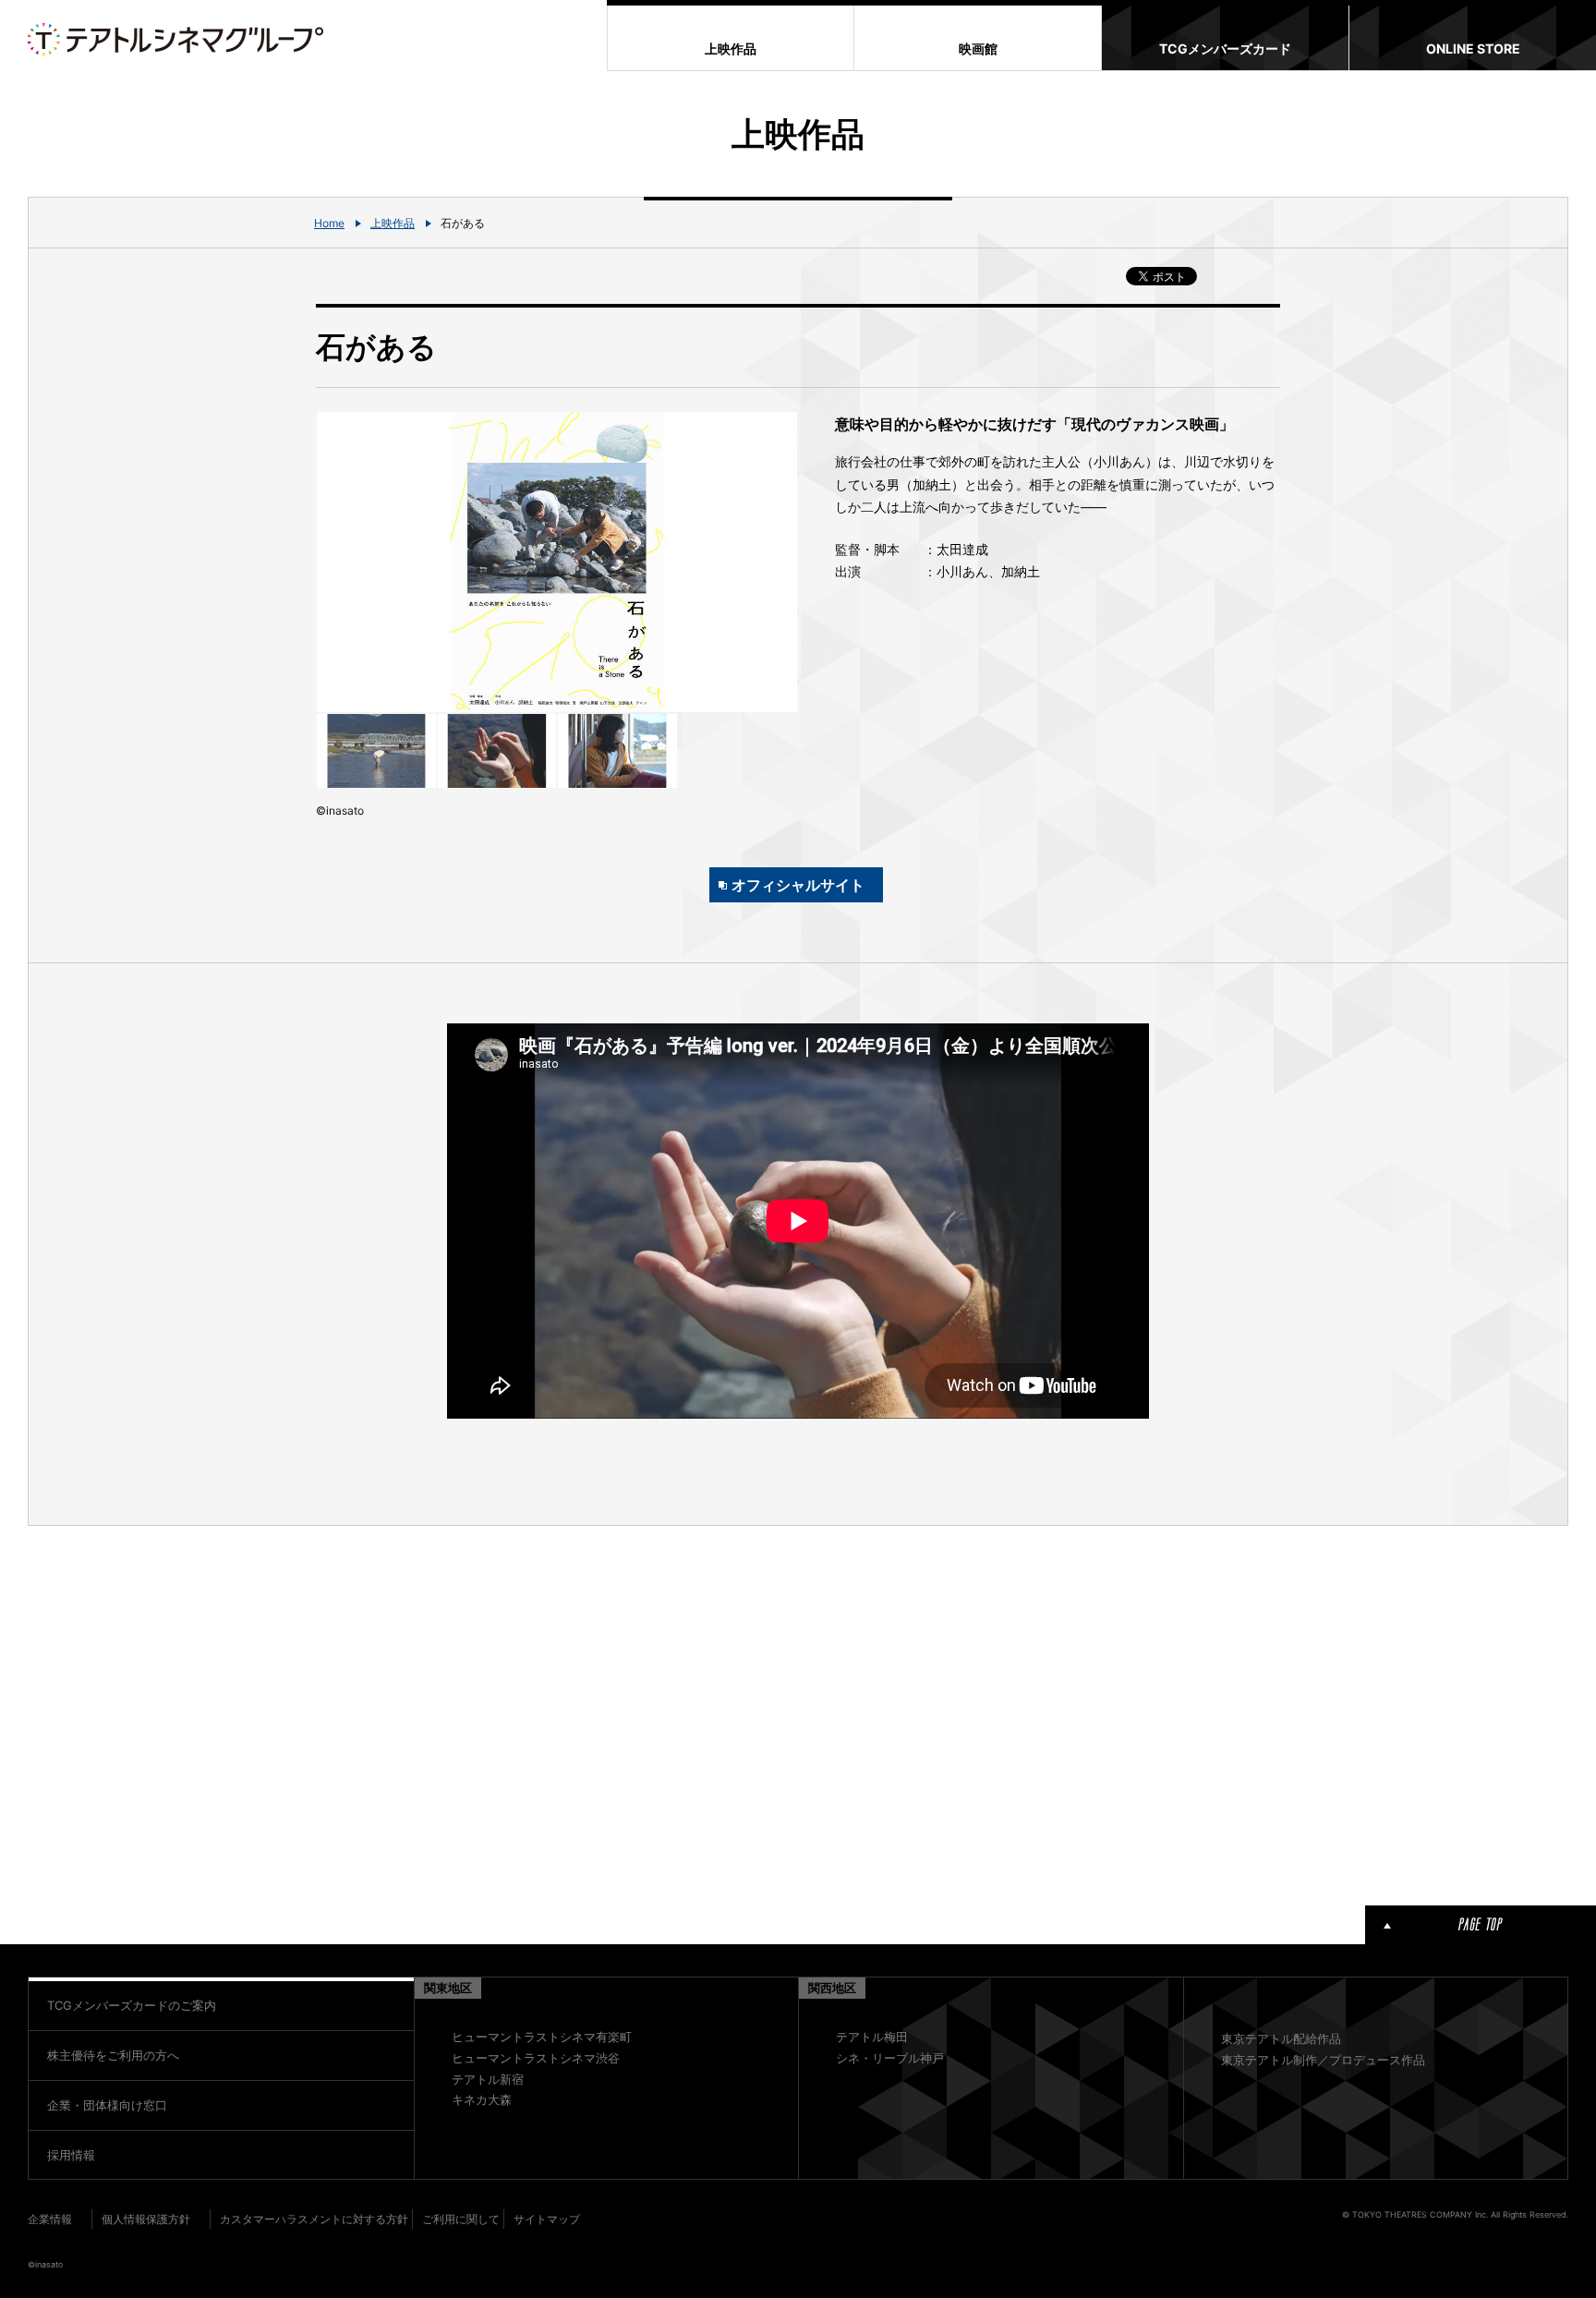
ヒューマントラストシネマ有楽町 (542, 2037)
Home (329, 223)
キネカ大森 (482, 2099)
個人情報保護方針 (146, 2219)
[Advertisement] (557, 1712)
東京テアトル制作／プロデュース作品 (1323, 2060)
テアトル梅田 (872, 2037)
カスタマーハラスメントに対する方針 (314, 2219)
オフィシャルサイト (798, 885)
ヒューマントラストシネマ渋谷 (536, 2058)
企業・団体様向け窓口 (107, 2105)
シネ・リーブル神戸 (890, 2058)
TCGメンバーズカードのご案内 (132, 2005)
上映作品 (393, 223)
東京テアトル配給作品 (1281, 2038)
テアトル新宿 (488, 2079)
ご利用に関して (461, 2219)
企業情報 (50, 2219)
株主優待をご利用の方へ (113, 2055)
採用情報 (71, 2155)
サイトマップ (547, 2219)
